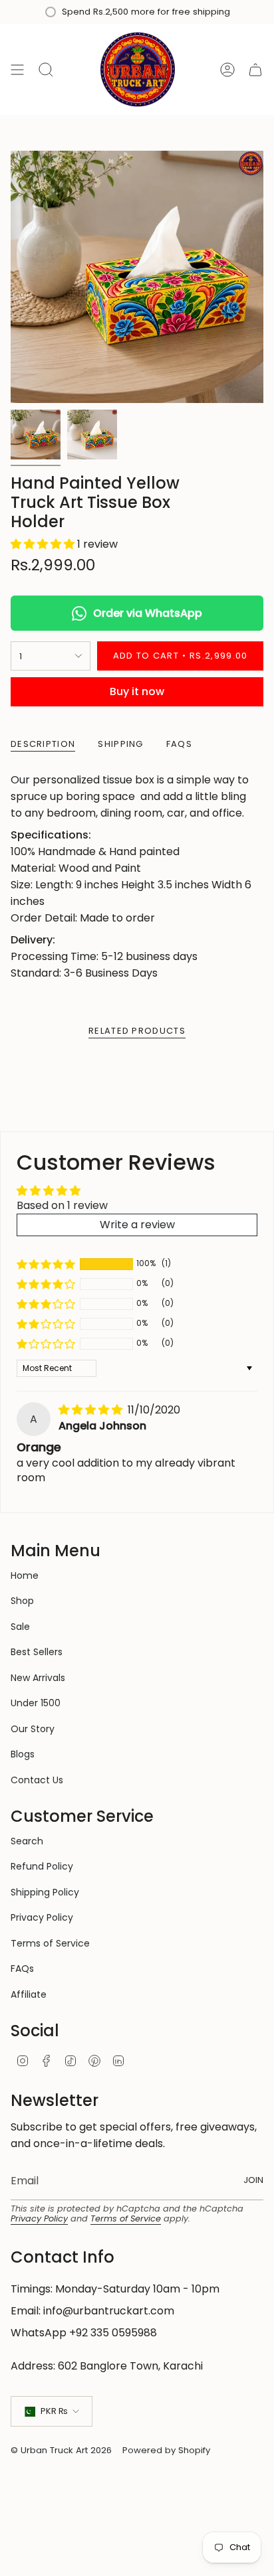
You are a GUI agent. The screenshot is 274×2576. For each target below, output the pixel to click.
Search (27, 1841)
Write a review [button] (137, 1225)
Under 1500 (36, 1703)
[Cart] (255, 69)
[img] (92, 1410)
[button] (44, 544)
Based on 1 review (62, 1205)
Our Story (33, 1729)
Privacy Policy (42, 1917)
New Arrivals (38, 1678)
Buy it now (137, 691)
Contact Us (37, 1780)
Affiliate (29, 1994)
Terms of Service (50, 1943)
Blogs (23, 1754)
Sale (20, 1627)
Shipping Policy (45, 1892)
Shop (22, 1601)
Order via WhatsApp (148, 613)
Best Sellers (37, 1652)
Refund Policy (42, 1866)
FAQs (22, 1969)
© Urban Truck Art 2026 (61, 2450)
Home (25, 1575)
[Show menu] (17, 69)
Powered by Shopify (166, 2450)
